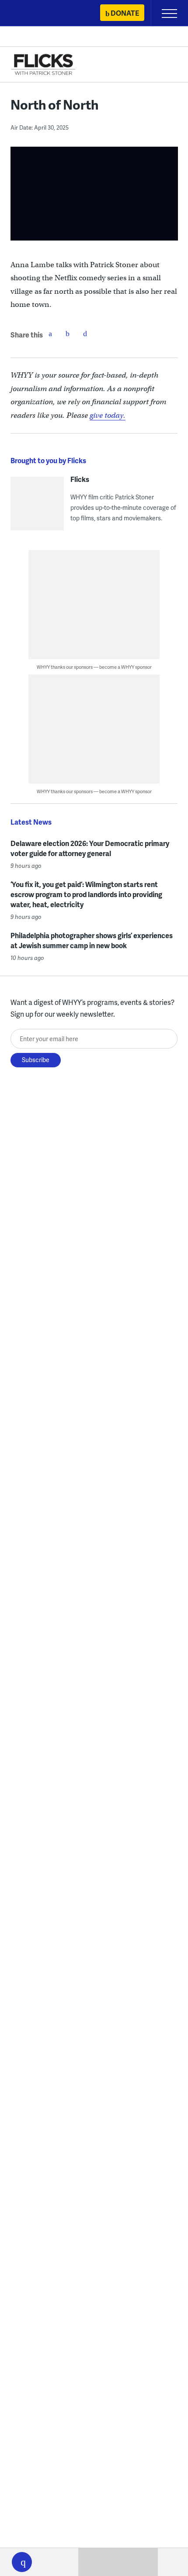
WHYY (33, 14)
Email (85, 334)
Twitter (68, 334)
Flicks (80, 479)
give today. (108, 415)
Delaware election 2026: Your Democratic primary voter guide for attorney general (90, 848)
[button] (22, 2562)
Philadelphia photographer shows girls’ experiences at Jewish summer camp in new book (92, 940)
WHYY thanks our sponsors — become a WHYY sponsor (94, 667)
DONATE (125, 13)
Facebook (50, 334)
